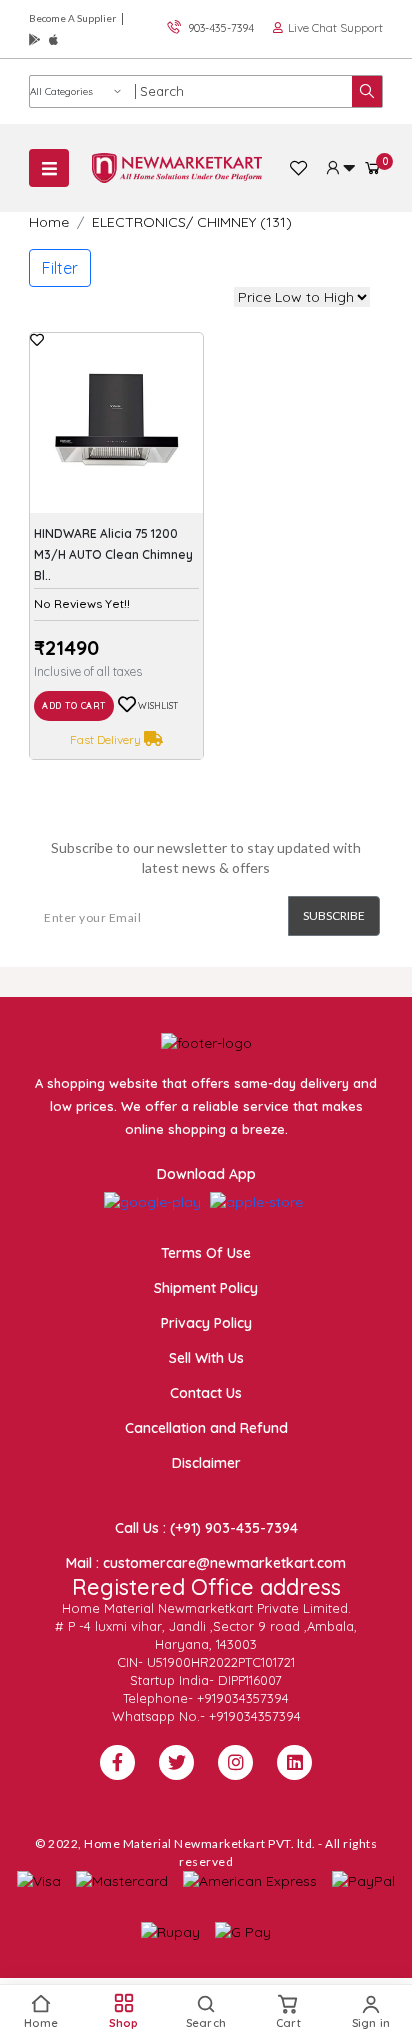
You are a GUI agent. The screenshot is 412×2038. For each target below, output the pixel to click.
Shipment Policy (206, 1288)
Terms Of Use (206, 1253)
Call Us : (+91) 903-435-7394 (206, 1528)
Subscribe (334, 915)
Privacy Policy (206, 1323)
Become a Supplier (72, 18)
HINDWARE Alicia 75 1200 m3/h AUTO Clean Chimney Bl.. (113, 554)
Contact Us (206, 1393)
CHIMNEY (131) (244, 222)
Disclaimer (206, 1463)
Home (49, 222)
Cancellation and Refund (206, 1428)
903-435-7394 (221, 28)
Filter (60, 268)
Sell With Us (206, 1358)
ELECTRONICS (139, 222)
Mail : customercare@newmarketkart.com (206, 1563)
